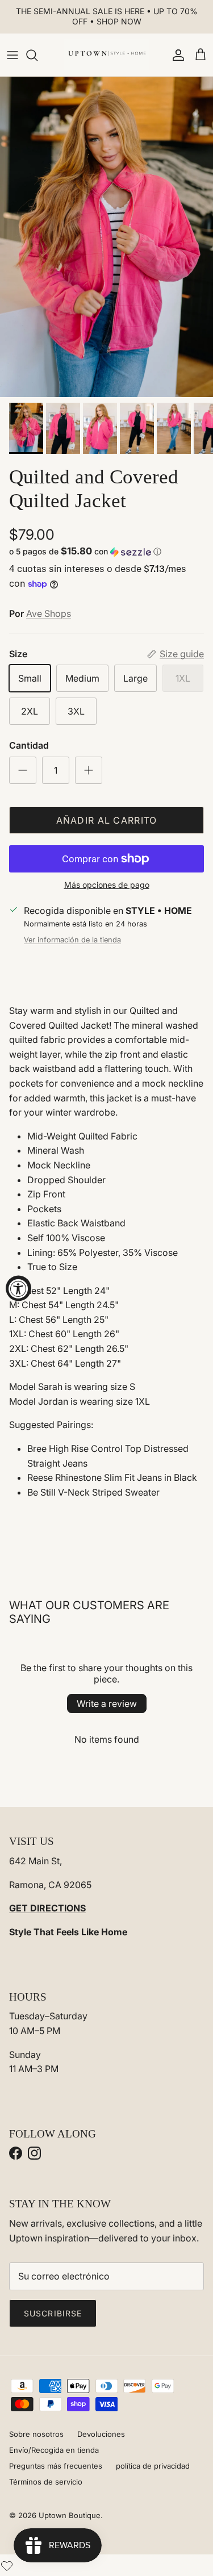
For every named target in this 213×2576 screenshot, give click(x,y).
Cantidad (29, 745)
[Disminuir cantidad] (23, 770)
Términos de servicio (46, 2482)
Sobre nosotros (36, 2434)
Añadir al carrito (107, 820)
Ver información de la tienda (72, 940)
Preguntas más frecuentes (56, 2466)
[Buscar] (37, 55)
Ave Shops (49, 613)
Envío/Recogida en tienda (54, 2450)
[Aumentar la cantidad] (89, 770)
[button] (106, 552)
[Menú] (12, 55)
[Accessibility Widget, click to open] (18, 1288)
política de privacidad (153, 2466)
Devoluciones (101, 2434)
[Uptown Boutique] (107, 55)
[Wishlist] (7, 2565)
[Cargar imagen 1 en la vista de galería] (106, 237)
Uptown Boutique (70, 2515)
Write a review (107, 1704)
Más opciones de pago (107, 885)
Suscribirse (53, 2313)
